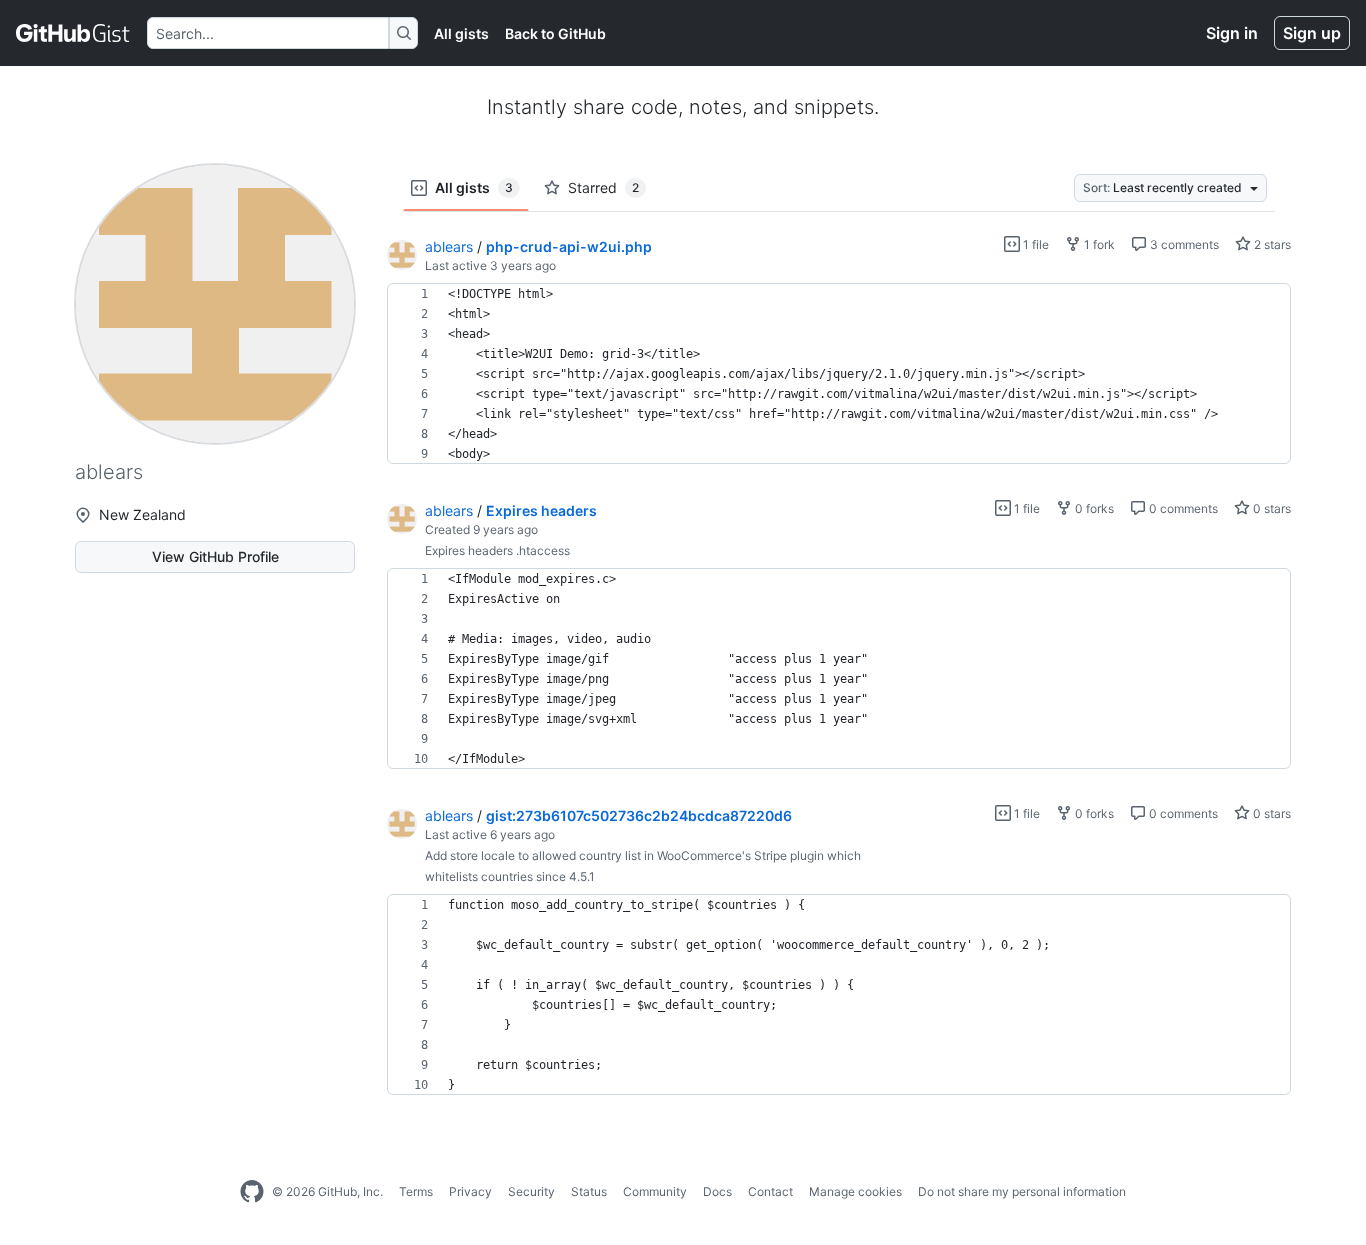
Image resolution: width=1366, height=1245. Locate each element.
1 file (1034, 244)
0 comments (1182, 508)
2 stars (1271, 244)
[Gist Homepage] (73, 33)
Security (531, 1191)
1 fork (1098, 244)
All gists (461, 33)
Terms (416, 1191)
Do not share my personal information (1022, 1191)
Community (655, 1191)
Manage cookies (855, 1191)
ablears (449, 246)
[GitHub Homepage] (252, 1192)
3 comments (1183, 244)
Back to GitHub (555, 33)
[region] (839, 374)
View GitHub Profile (215, 556)
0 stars (1270, 508)
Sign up (1312, 33)
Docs (717, 1191)
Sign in (1232, 33)
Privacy (470, 1191)
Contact (770, 1191)
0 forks (1093, 508)
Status (589, 1191)
